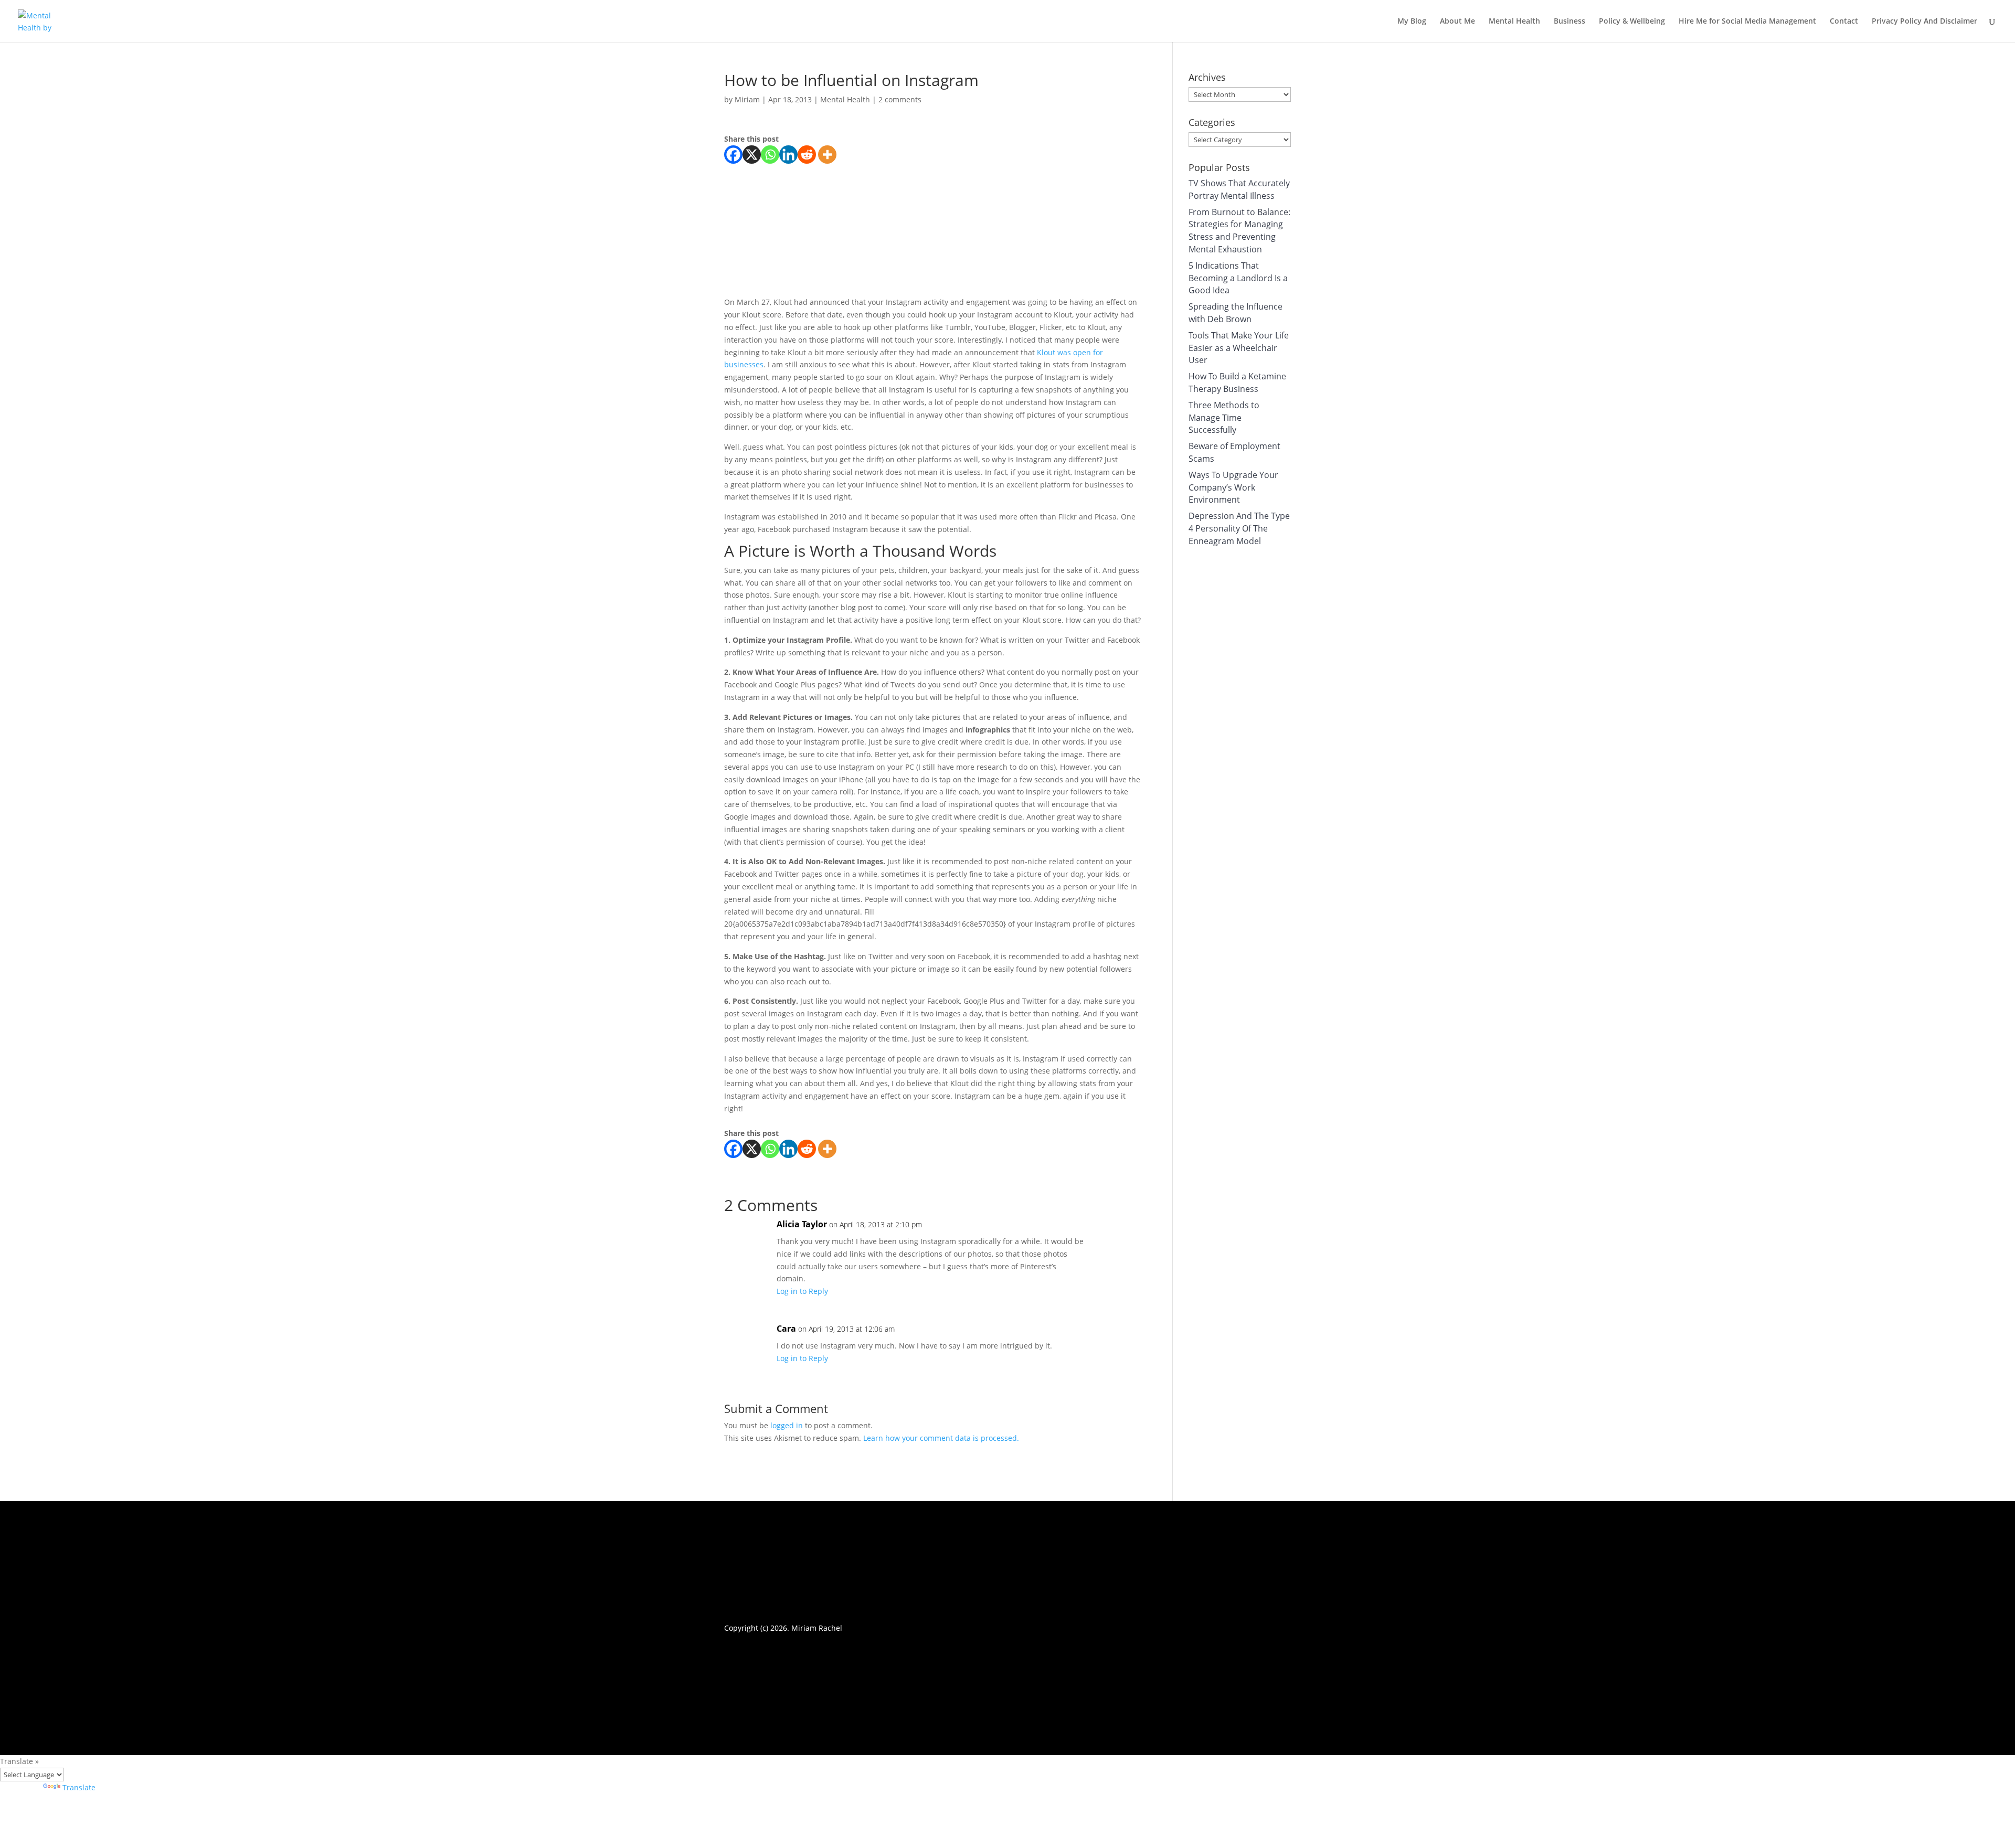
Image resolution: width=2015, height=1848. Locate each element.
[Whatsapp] (770, 155)
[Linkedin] (788, 155)
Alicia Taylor (802, 1224)
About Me (1457, 22)
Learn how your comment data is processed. (941, 1438)
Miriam (747, 99)
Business (1569, 22)
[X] (752, 155)
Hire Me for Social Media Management (1747, 22)
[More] (827, 155)
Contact (1844, 22)
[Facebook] (733, 155)
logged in (787, 1425)
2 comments (900, 99)
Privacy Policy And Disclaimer (1924, 22)
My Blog (1412, 22)
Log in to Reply (802, 1291)
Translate (79, 1787)
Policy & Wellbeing (1632, 22)
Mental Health (1514, 22)
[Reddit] (807, 155)
